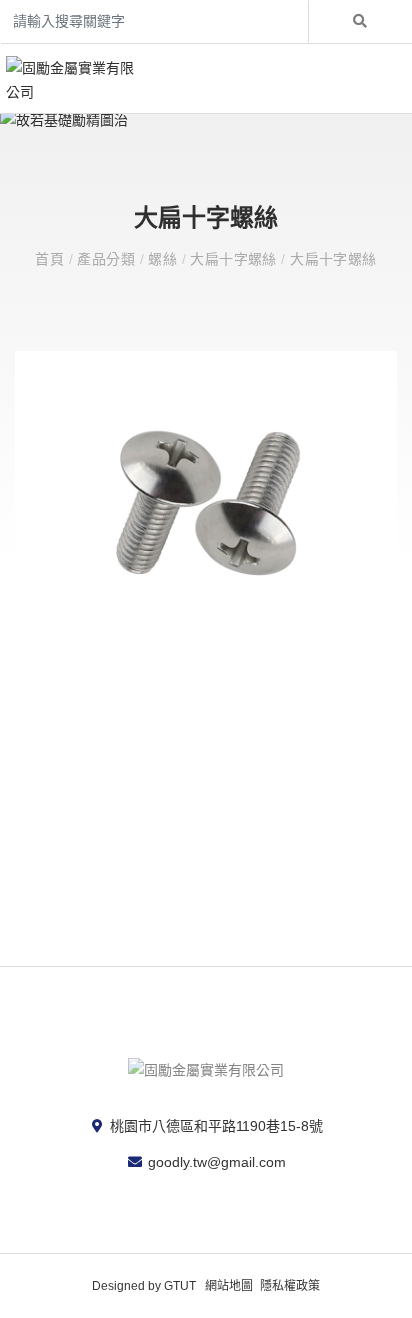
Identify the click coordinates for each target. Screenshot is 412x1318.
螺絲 (164, 259)
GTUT (180, 1286)
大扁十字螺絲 (235, 259)
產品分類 (108, 259)
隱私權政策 (290, 1286)
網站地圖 (229, 1286)
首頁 (51, 259)
